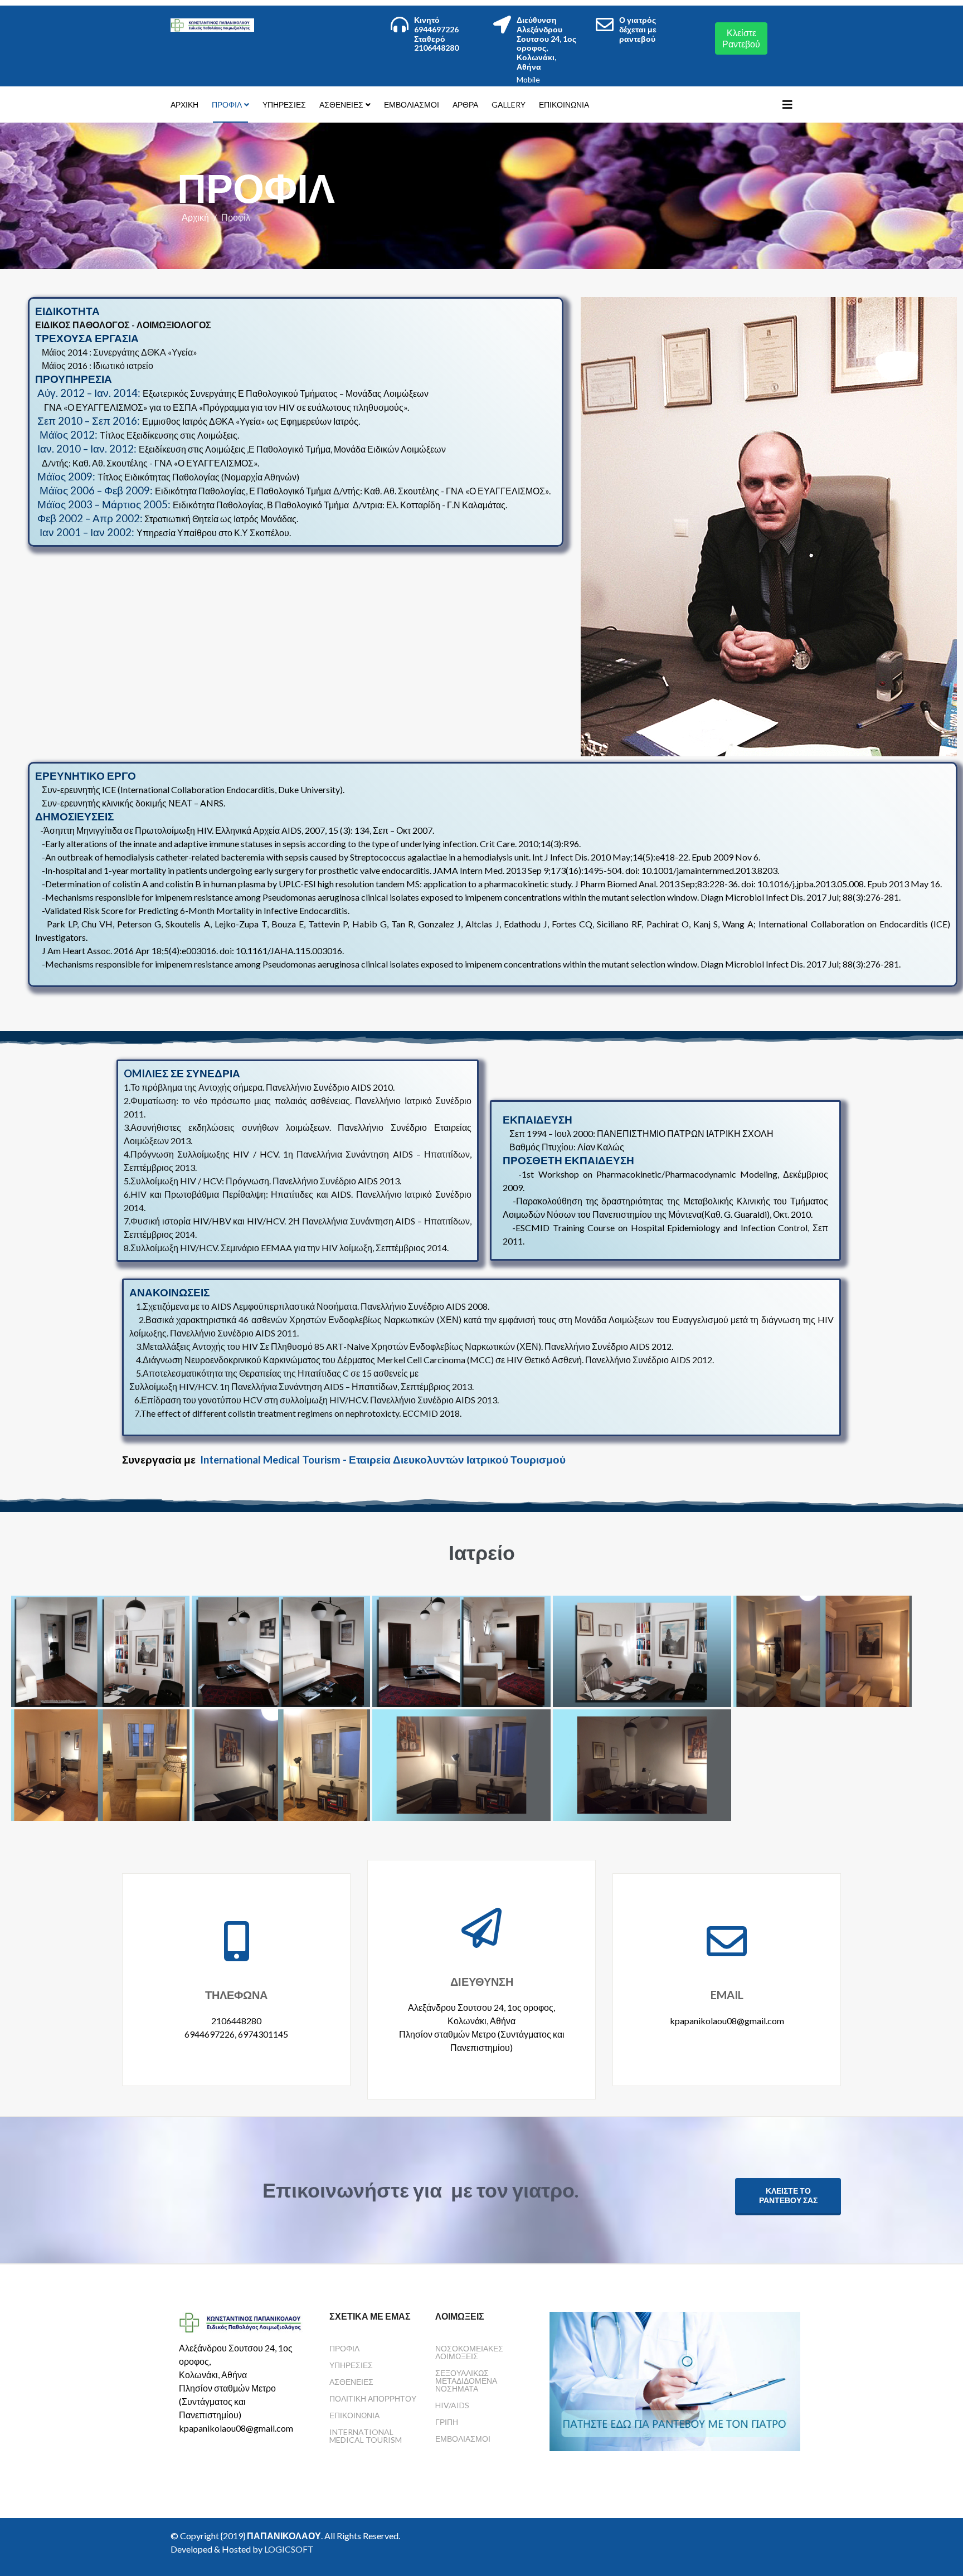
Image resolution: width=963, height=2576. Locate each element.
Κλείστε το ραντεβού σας (788, 2196)
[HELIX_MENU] (787, 104)
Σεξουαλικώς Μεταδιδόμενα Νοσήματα (466, 2381)
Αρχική (184, 105)
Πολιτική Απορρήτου (373, 2398)
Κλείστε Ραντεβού (741, 38)
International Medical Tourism (366, 2436)
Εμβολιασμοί (412, 105)
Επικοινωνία (564, 105)
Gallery (509, 105)
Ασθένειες (341, 105)
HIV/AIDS (452, 2405)
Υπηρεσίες (284, 105)
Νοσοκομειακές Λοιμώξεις (469, 2352)
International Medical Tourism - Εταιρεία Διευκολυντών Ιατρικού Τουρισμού (383, 1460)
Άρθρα (465, 105)
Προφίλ (227, 105)
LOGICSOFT (289, 2549)
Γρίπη (447, 2422)
